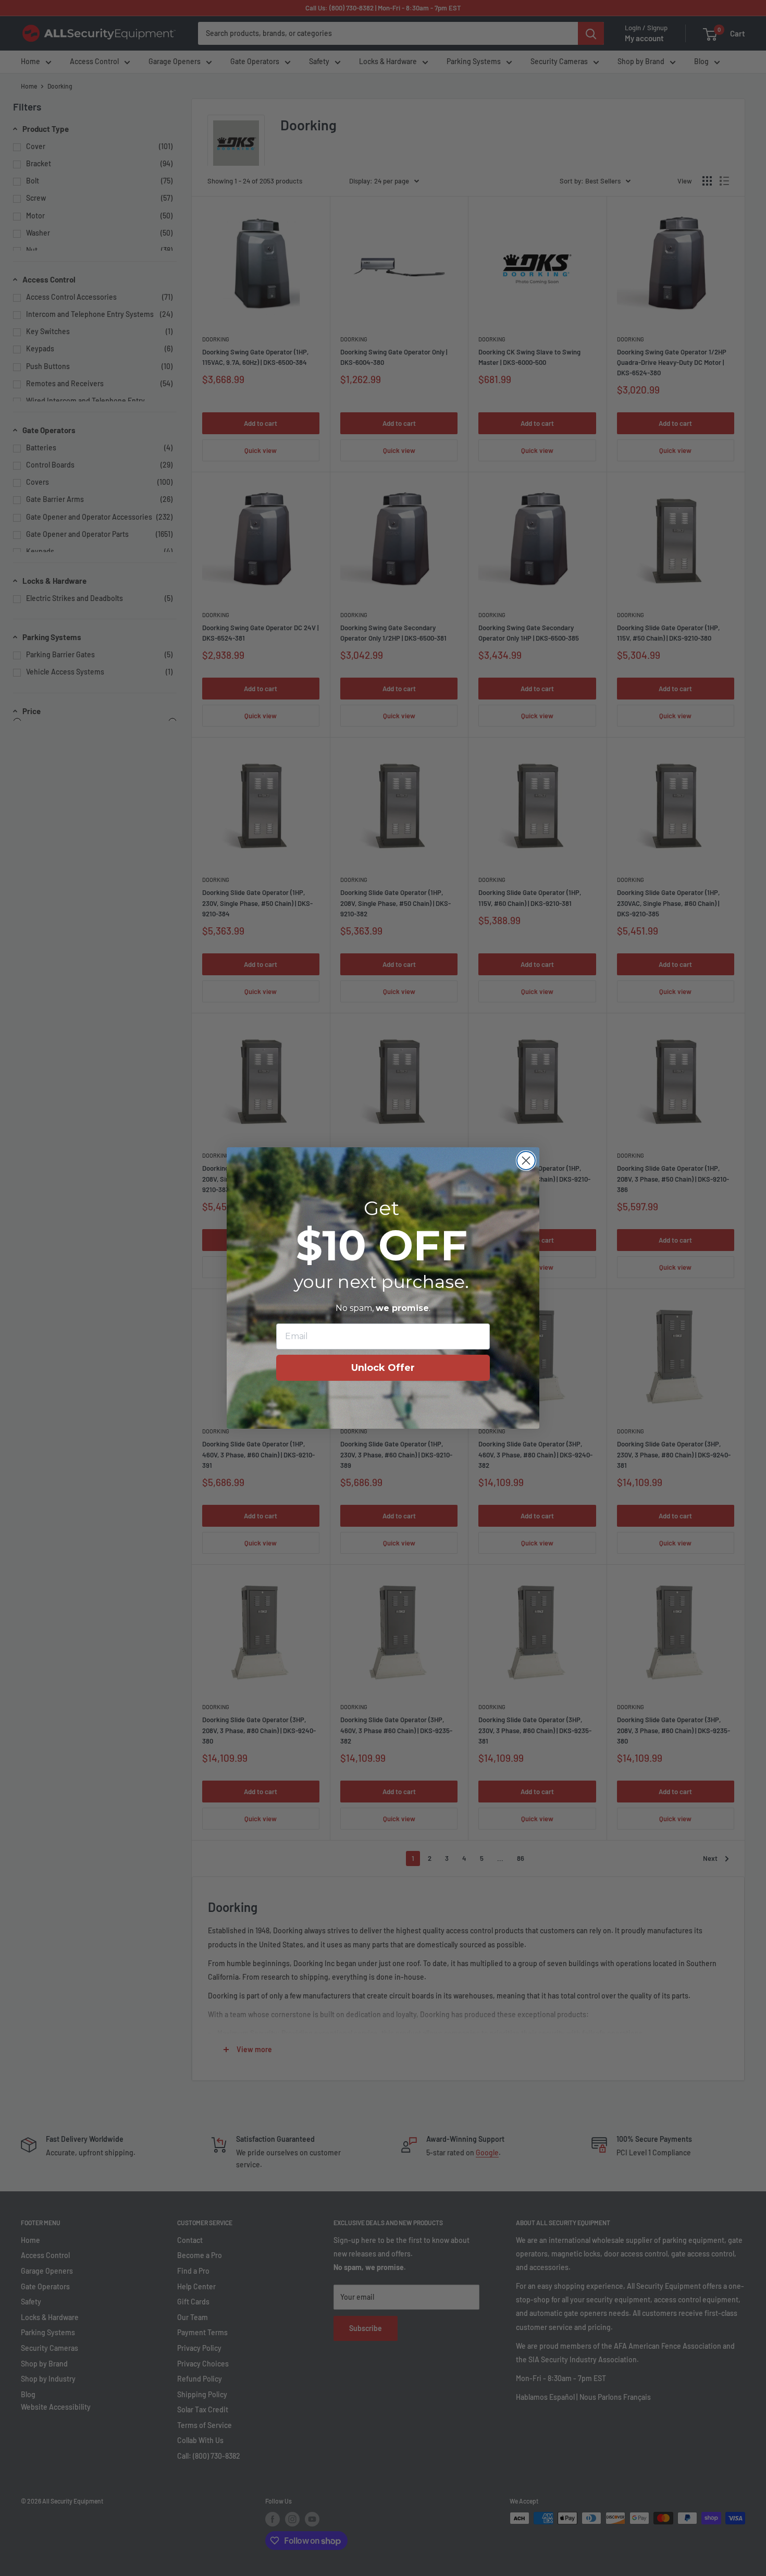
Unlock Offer (383, 1368)
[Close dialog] (526, 1161)
